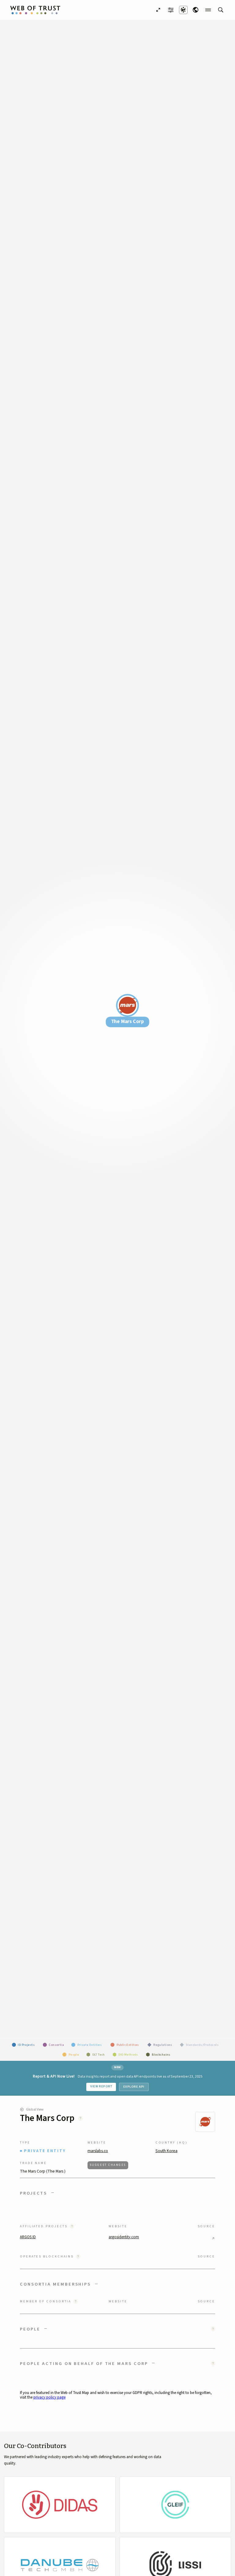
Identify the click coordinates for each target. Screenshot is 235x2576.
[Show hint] (80, 2118)
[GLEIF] (175, 2505)
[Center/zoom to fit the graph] (158, 10)
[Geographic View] (196, 10)
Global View (35, 2110)
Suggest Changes (108, 2165)
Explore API (134, 2087)
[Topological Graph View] (183, 10)
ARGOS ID (28, 2237)
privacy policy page (49, 2397)
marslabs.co (98, 2151)
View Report (101, 2086)
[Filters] (171, 10)
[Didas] (60, 2505)
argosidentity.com (124, 2237)
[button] (117, 2193)
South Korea (166, 2151)
